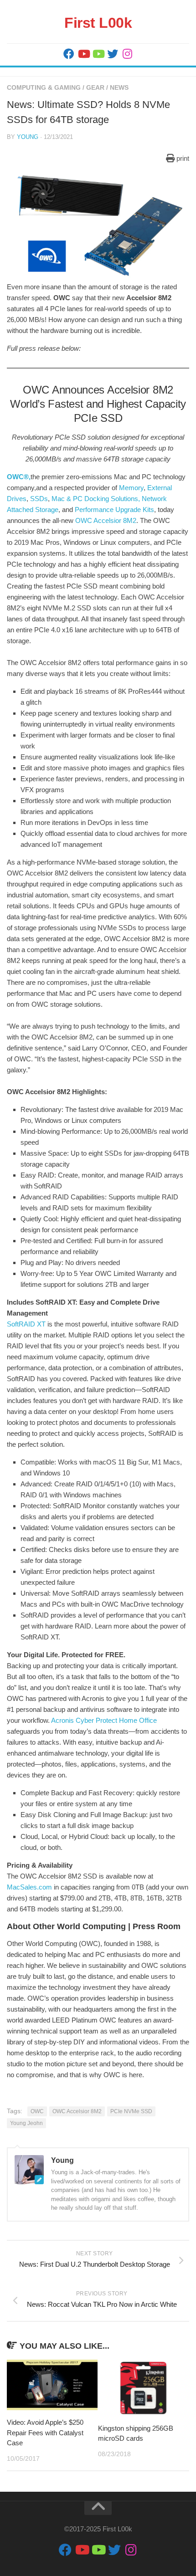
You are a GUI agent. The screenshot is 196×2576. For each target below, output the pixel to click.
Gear (95, 87)
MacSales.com (29, 1887)
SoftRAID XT (26, 1324)
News (119, 87)
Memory (131, 488)
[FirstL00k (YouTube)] (83, 54)
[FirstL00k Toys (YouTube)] (98, 54)
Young (28, 137)
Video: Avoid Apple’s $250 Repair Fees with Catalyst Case (45, 2433)
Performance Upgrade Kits (114, 510)
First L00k (98, 23)
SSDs (39, 499)
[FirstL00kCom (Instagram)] (127, 54)
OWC (37, 2111)
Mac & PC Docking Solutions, (96, 499)
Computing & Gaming (44, 87)
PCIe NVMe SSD (131, 2111)
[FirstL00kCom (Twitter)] (113, 54)
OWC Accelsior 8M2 (106, 520)
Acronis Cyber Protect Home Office (104, 1720)
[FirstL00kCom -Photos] (69, 54)
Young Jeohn (26, 2123)
